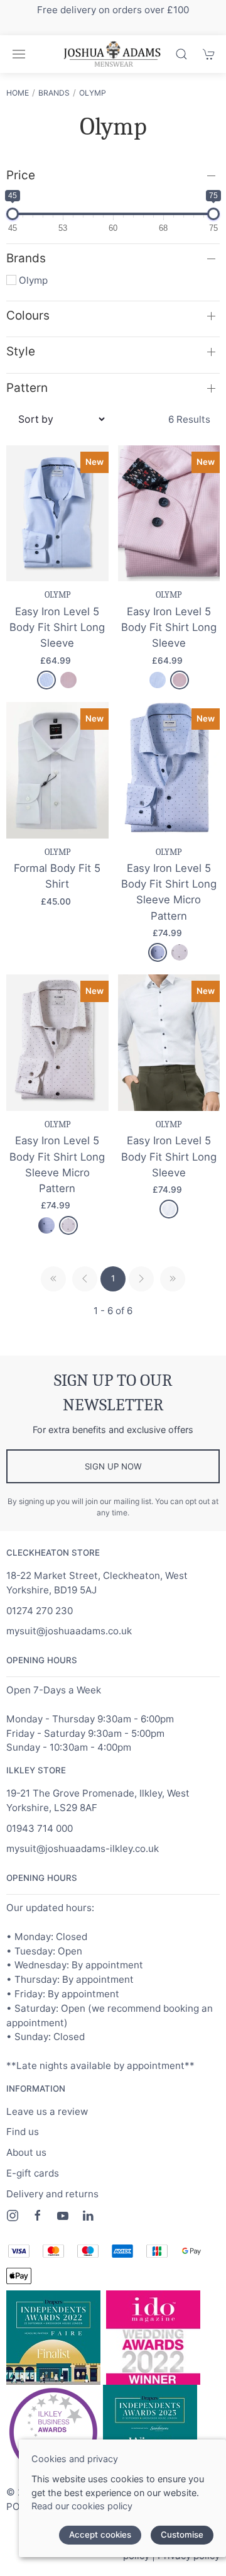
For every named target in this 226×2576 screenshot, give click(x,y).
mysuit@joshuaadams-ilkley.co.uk (83, 1848)
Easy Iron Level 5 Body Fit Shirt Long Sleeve (57, 627)
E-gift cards (33, 2173)
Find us (23, 2132)
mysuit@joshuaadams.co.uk (69, 1631)
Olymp (93, 93)
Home (18, 93)
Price (21, 175)
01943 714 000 (40, 1828)
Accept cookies (100, 2534)
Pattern (27, 388)
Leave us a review (47, 2111)
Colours (28, 315)
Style (21, 351)
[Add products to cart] (209, 54)
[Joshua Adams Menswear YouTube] (63, 2216)
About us (26, 2152)
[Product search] (181, 54)
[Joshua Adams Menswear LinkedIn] (88, 2216)
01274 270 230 (40, 1611)
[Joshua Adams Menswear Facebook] (38, 2216)
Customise (182, 2534)
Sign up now (113, 1466)
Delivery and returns (52, 2194)
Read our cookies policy (82, 2506)
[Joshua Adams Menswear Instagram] (13, 2216)
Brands (54, 93)
